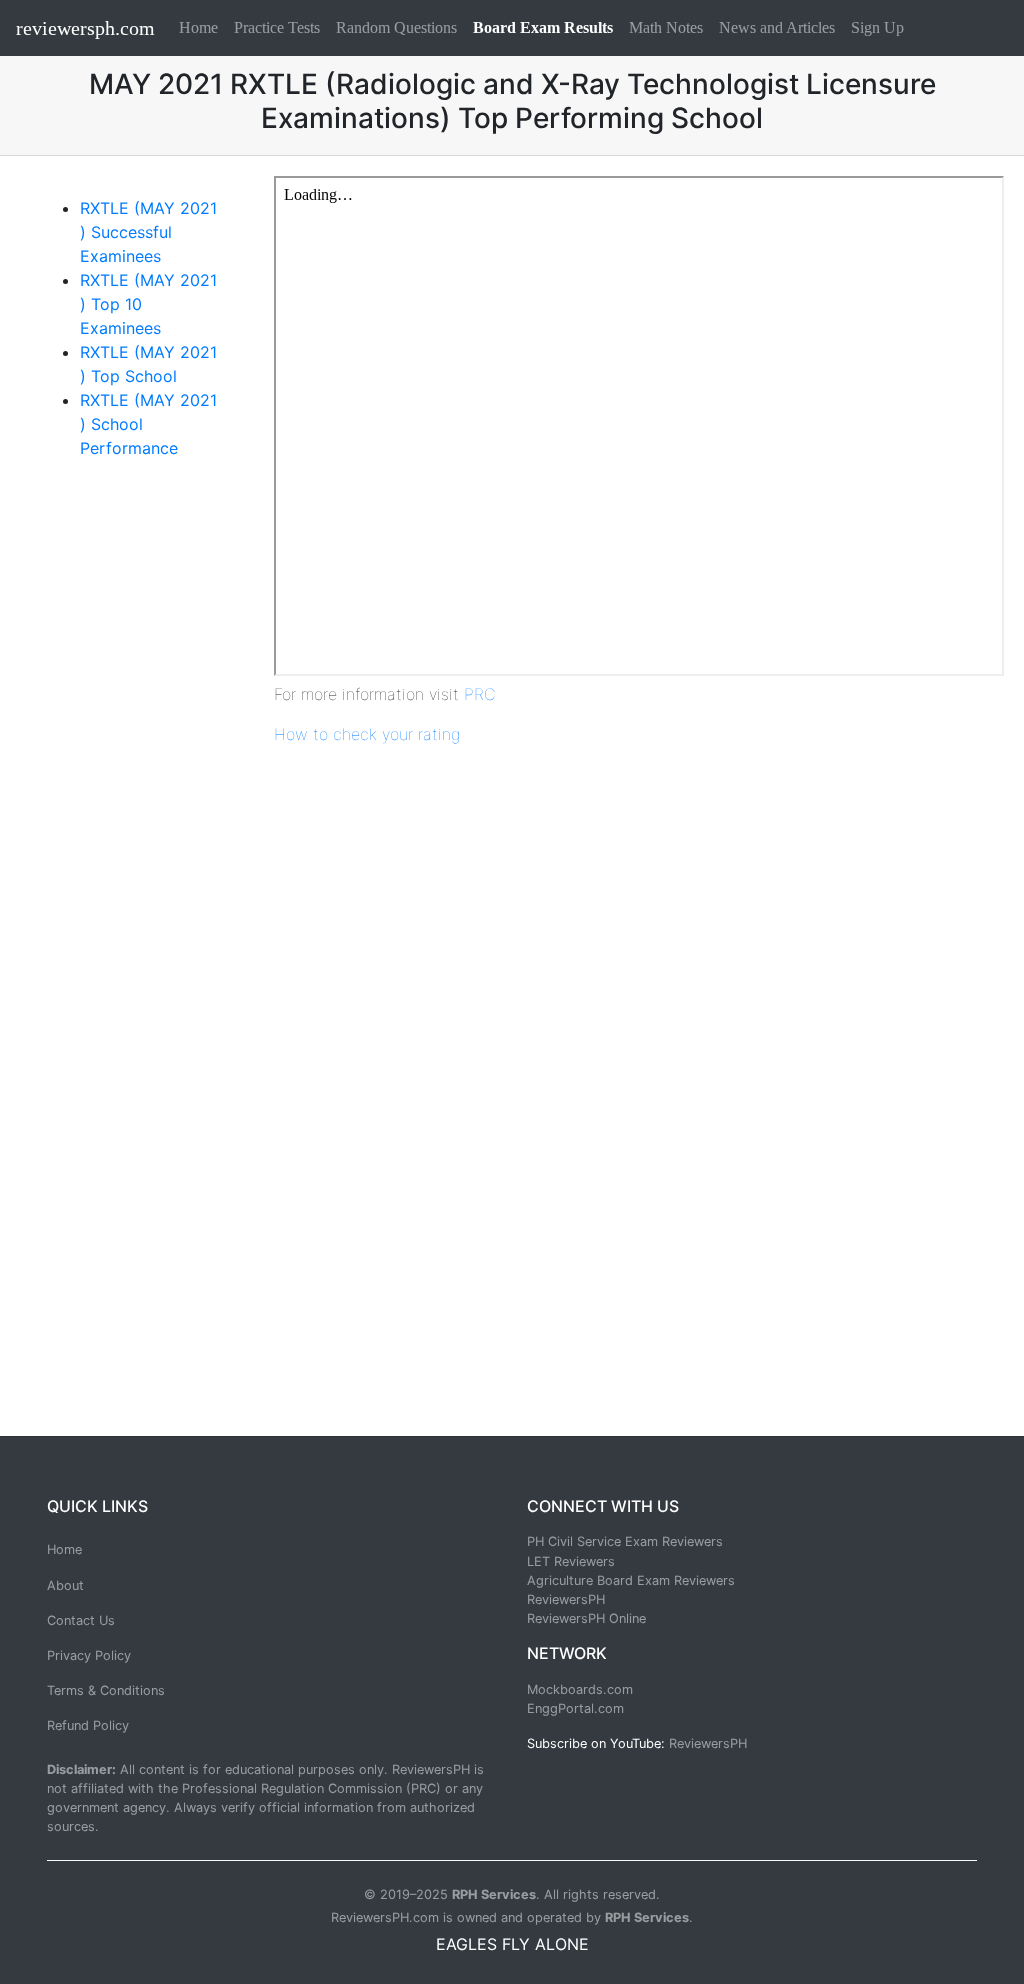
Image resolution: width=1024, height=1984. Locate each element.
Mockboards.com (580, 1689)
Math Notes (666, 27)
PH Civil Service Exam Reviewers (625, 1541)
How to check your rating (367, 734)
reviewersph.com (85, 28)
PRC (480, 694)
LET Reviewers (571, 1561)
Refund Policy (88, 1725)
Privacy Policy (89, 1655)
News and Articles (777, 27)
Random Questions (396, 27)
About (65, 1585)
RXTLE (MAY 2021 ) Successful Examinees (148, 232)
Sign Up (877, 27)
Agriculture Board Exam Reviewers (631, 1580)
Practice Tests (277, 27)
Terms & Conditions (106, 1690)
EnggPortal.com (575, 1708)
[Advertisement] (132, 796)
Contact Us (81, 1620)
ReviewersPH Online (586, 1618)
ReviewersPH (566, 1599)
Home (202, 27)
